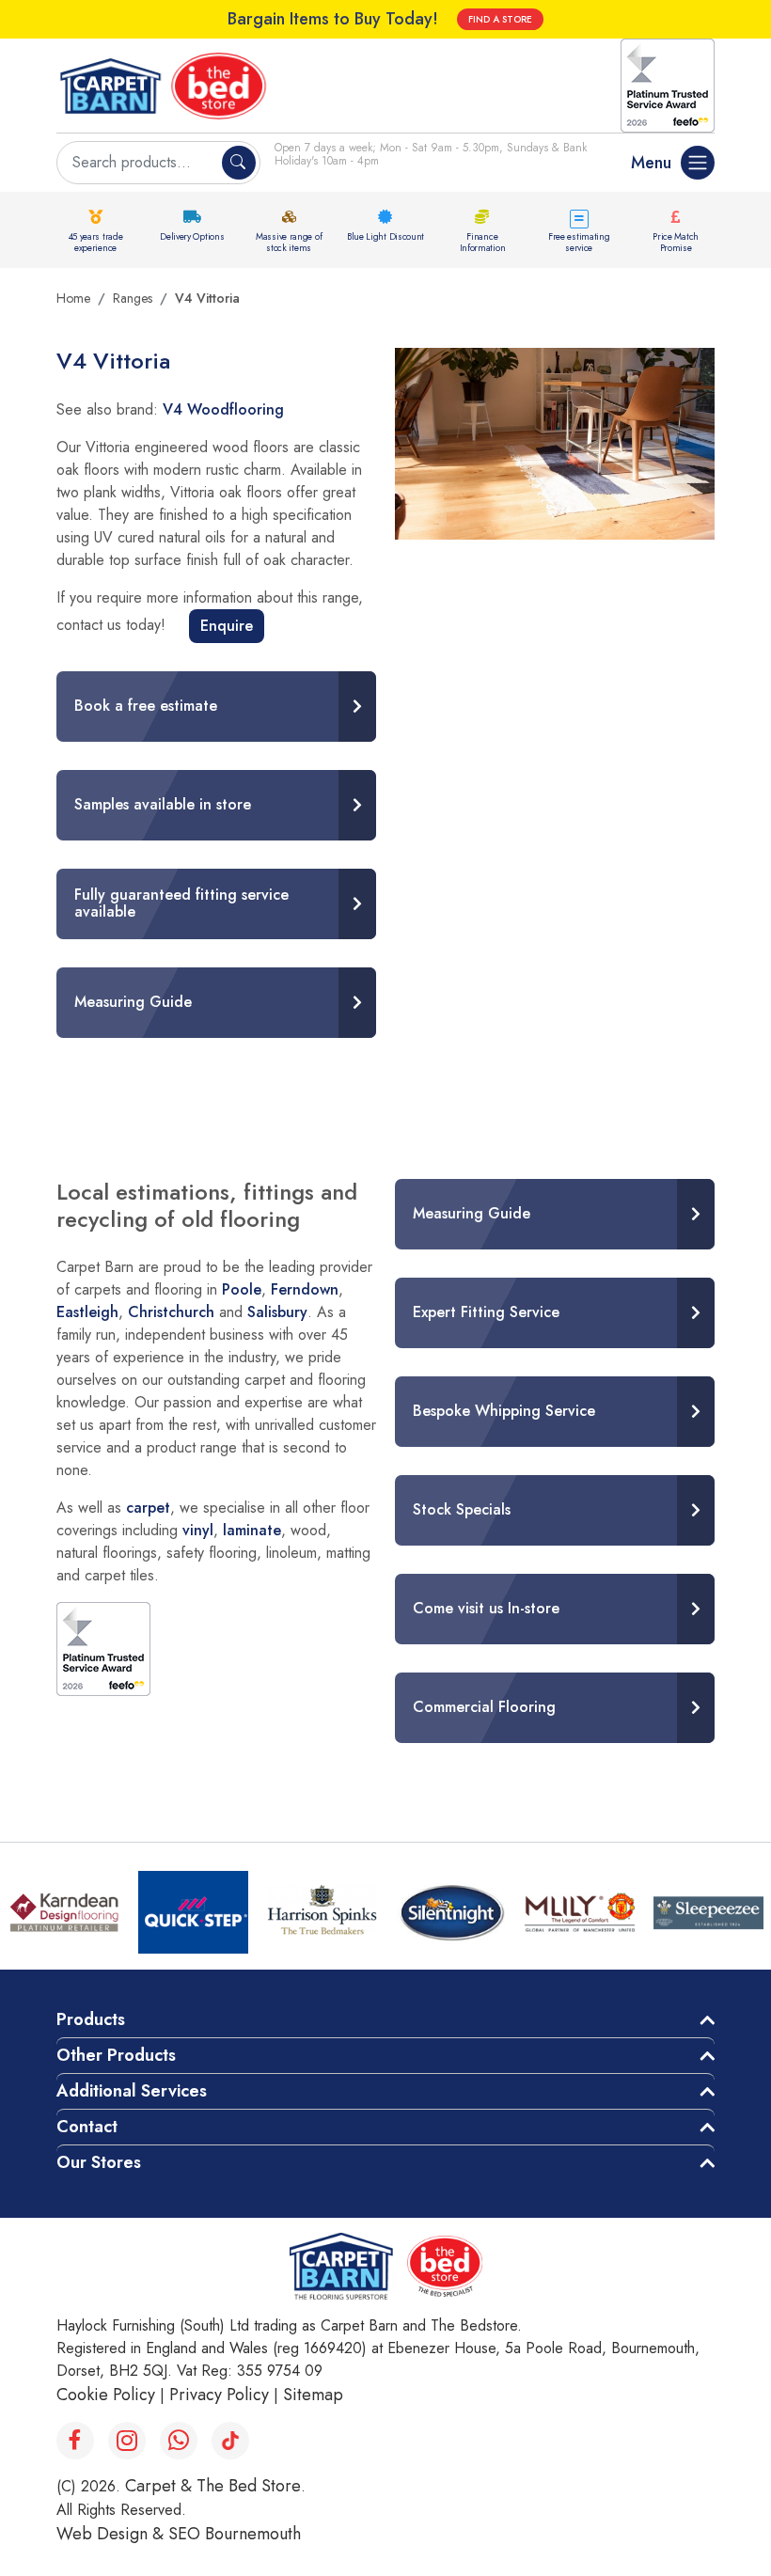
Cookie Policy (106, 2395)
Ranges (133, 298)
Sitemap (313, 2395)
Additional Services (132, 2091)
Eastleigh (87, 1312)
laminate (252, 1530)
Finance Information (483, 242)
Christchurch (171, 1312)
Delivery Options (192, 236)
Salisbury (277, 1312)
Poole (242, 1289)
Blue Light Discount (385, 236)
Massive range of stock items (289, 242)
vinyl (198, 1530)
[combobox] (142, 163)
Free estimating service (579, 242)
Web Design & (112, 2534)
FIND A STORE (500, 19)
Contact (87, 2127)
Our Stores (99, 2162)
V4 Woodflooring (223, 409)
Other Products (116, 2055)
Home (73, 298)
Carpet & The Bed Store (213, 2486)
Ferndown (305, 1289)
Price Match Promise (676, 242)
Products (91, 2019)
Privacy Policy (219, 2395)
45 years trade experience (96, 242)
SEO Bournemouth (235, 2534)
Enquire (227, 626)
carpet (148, 1508)
